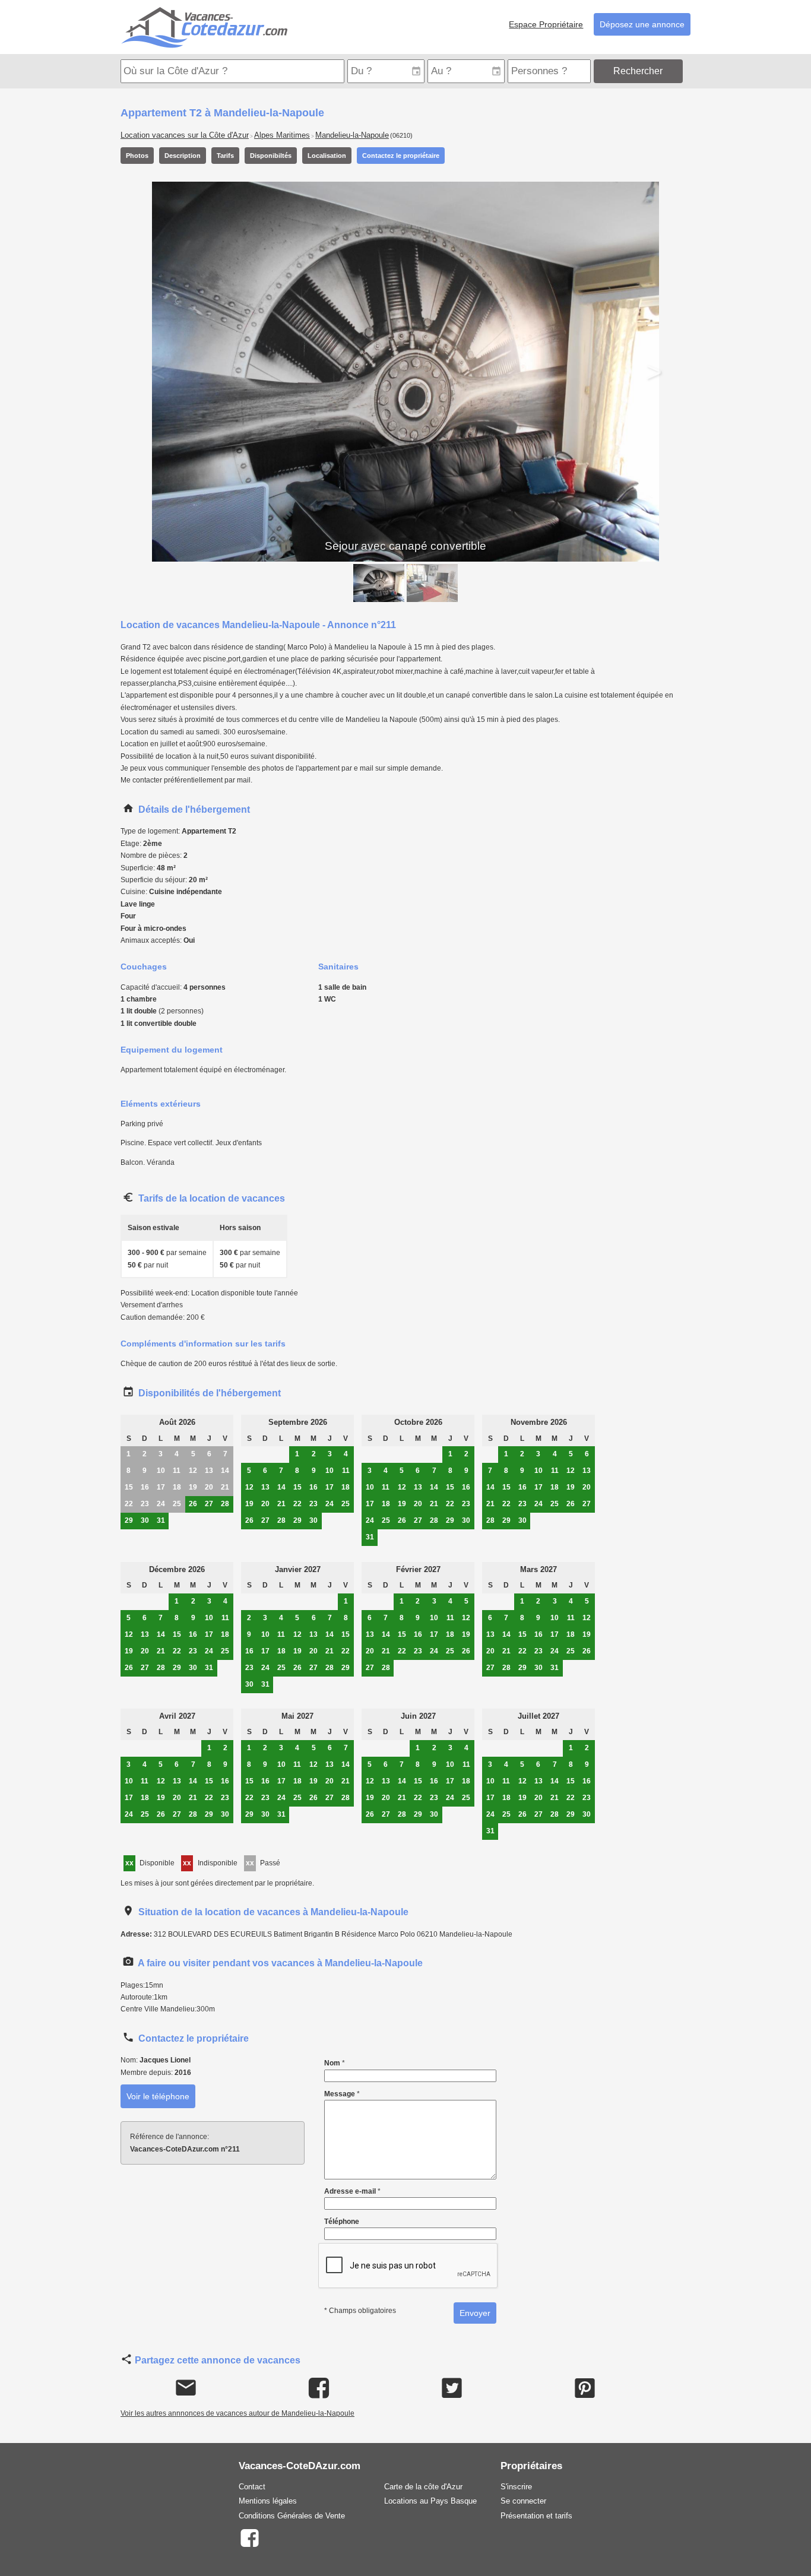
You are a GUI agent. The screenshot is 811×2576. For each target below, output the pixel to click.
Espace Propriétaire (546, 24)
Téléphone (342, 2222)
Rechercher (638, 71)
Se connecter (523, 2501)
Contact (252, 2487)
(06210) (401, 135)
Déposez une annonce (642, 24)
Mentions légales (268, 2501)
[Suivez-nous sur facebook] (249, 2537)
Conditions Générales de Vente (292, 2516)
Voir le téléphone (158, 2096)
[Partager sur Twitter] (452, 2388)
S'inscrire (516, 2487)
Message (342, 2094)
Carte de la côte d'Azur (423, 2487)
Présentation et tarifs (536, 2516)
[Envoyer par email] (186, 2388)
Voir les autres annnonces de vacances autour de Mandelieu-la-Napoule (237, 2413)
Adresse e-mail (352, 2191)
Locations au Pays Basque (430, 2501)
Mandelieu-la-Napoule (352, 135)
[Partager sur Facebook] (319, 2388)
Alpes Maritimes (282, 135)
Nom (335, 2063)
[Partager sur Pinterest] (585, 2388)
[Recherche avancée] (688, 71)
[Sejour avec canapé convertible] (379, 583)
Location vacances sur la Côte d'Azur (185, 135)
